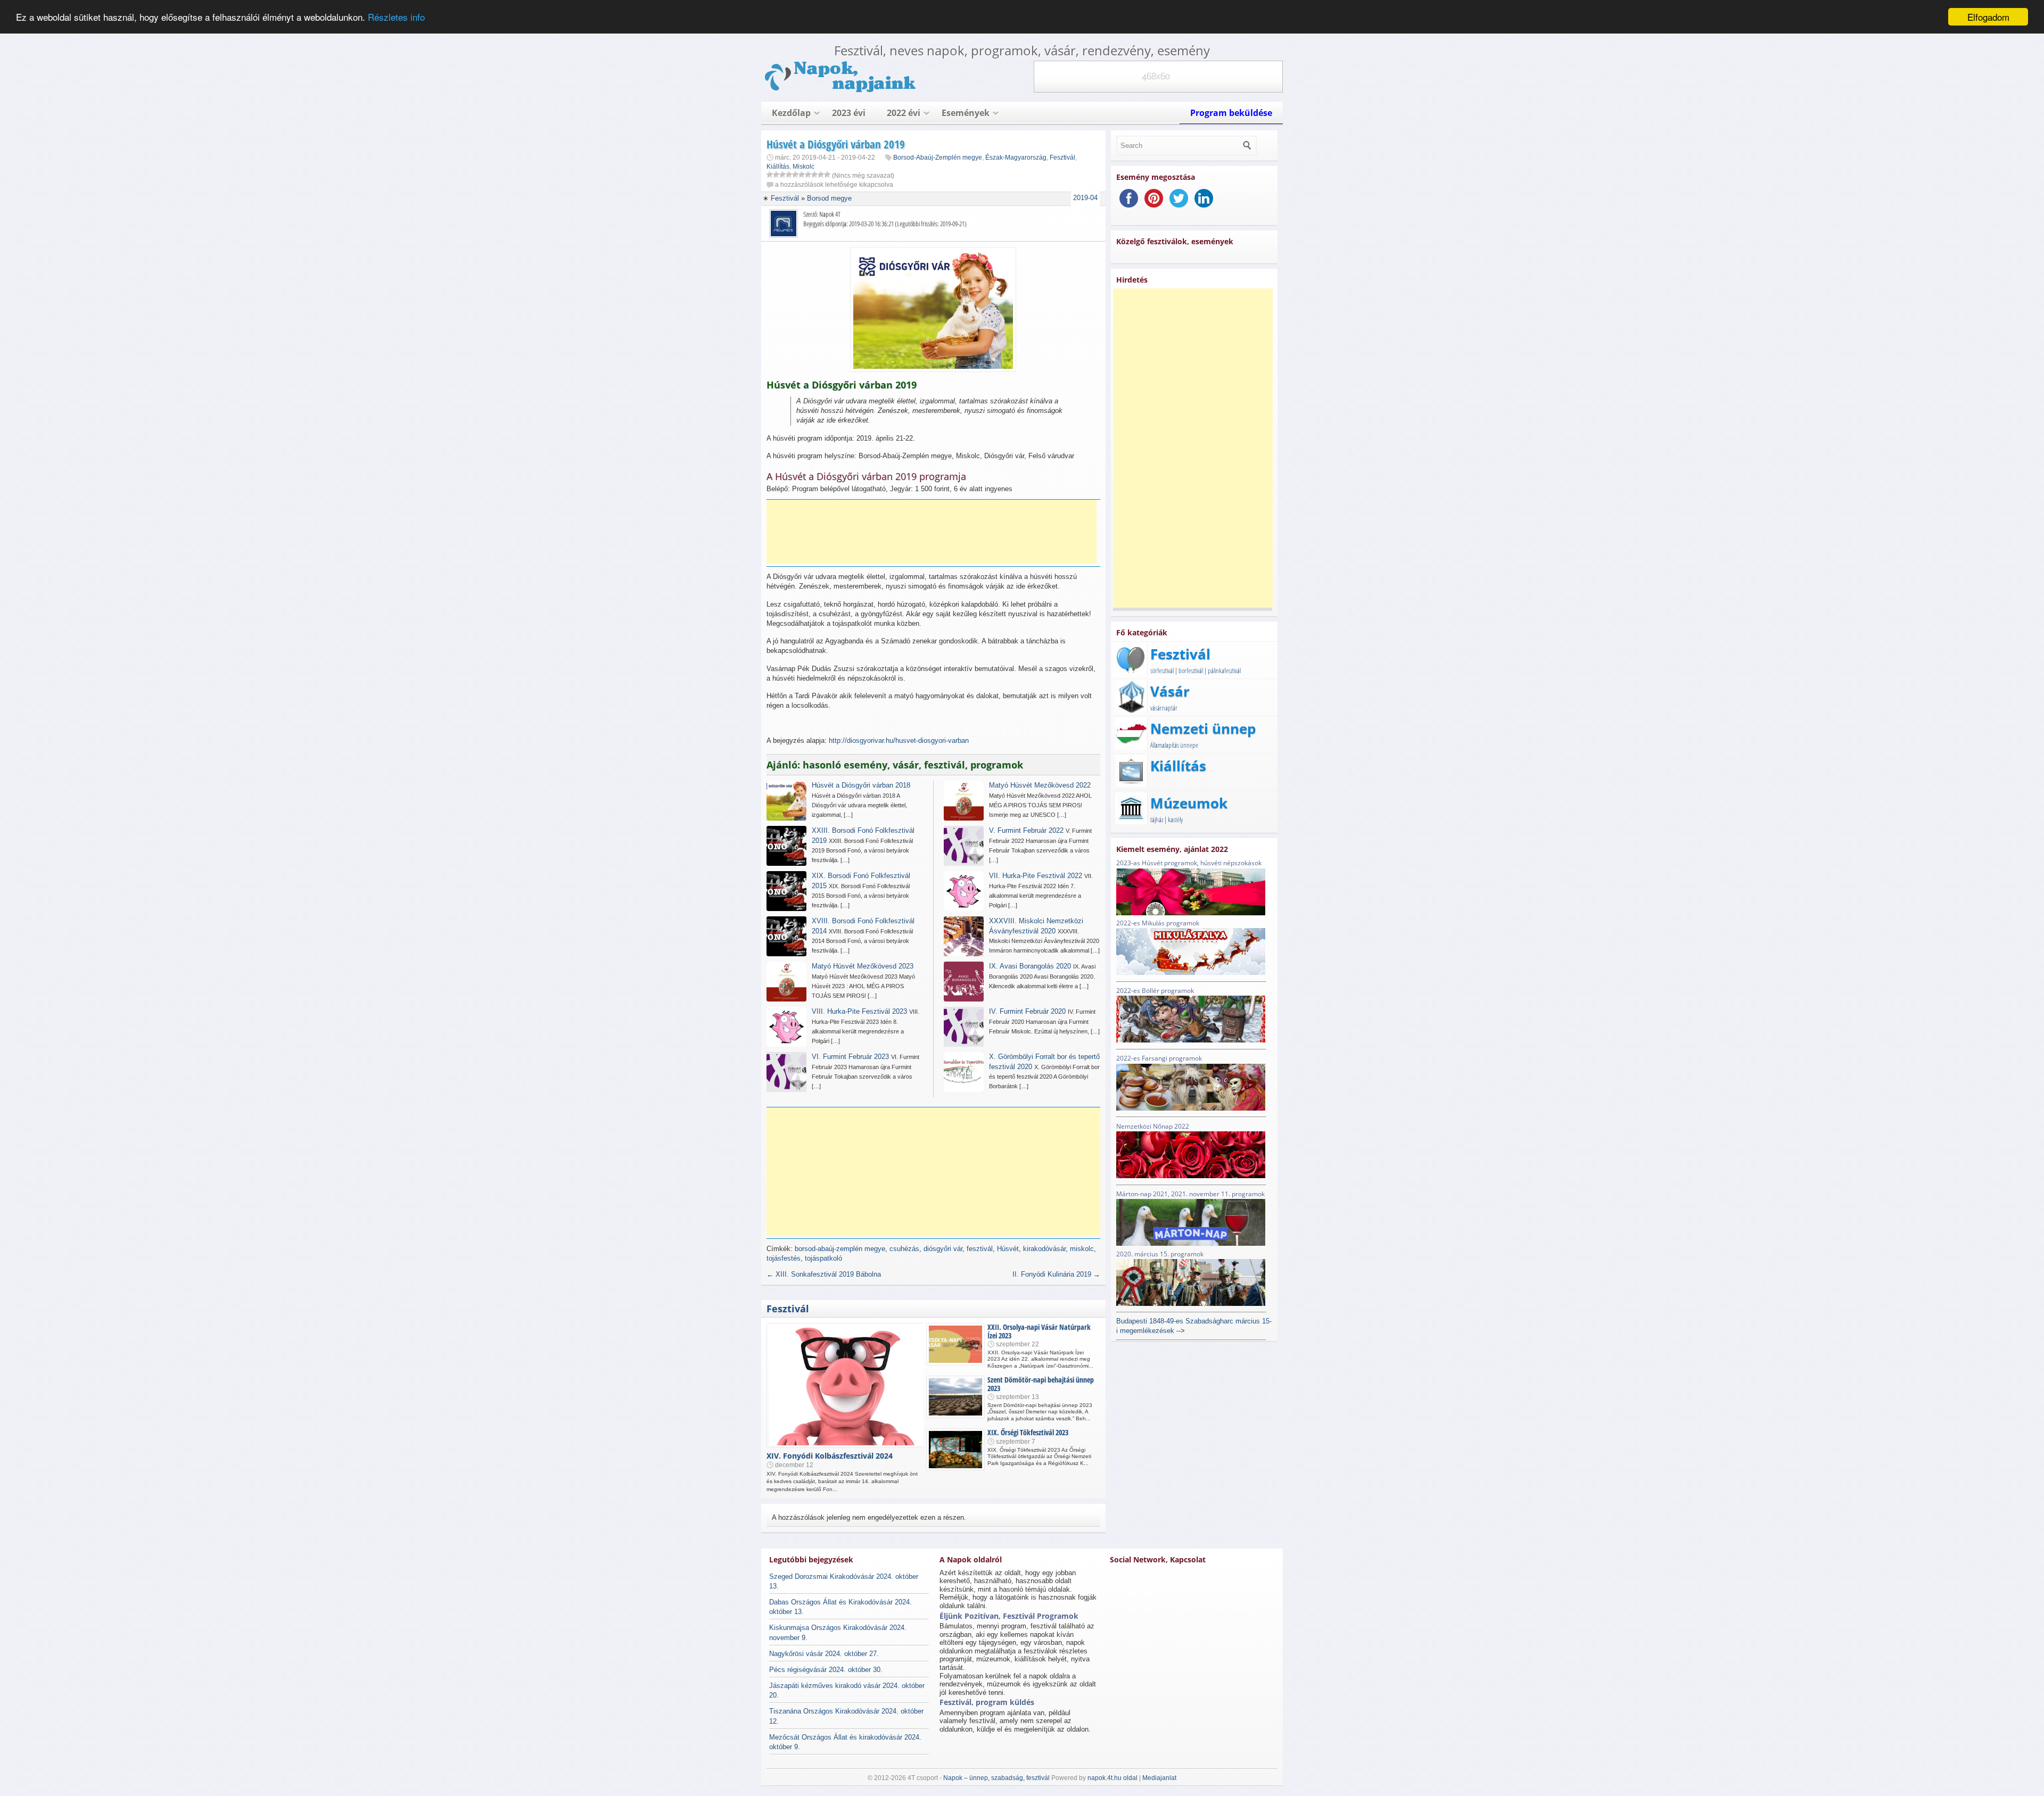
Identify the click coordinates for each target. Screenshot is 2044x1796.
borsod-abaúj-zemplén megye (840, 1249)
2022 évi (904, 113)
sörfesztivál (1162, 671)
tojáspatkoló (823, 1258)
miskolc (1082, 1249)
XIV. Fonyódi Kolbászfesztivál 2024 (830, 1456)
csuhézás (904, 1249)
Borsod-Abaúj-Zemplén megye (938, 158)
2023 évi (849, 113)
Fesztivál (1062, 158)
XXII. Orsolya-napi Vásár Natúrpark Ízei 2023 (1039, 1331)
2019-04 (1085, 198)
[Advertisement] (932, 532)
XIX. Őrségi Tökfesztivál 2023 (1028, 1432)
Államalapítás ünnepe (1174, 745)
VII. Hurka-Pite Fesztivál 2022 (1036, 876)
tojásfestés (784, 1258)
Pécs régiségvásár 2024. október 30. (826, 1670)
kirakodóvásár (1044, 1249)
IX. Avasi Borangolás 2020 (1030, 966)
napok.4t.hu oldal (1112, 1778)
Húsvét (1008, 1249)
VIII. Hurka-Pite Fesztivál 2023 (859, 1011)
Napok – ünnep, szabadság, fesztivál (996, 1778)
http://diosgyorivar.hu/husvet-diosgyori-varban (899, 740)
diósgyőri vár (943, 1249)
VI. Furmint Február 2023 (850, 1057)
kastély (1175, 820)
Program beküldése (1231, 113)
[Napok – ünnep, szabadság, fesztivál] (841, 90)
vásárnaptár (1164, 708)
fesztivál (980, 1249)
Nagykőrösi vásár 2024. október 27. (824, 1654)
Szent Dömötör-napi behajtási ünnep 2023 (1041, 1384)
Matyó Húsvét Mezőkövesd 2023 (863, 966)
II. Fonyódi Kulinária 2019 (1056, 1274)
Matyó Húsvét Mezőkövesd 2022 (1040, 785)
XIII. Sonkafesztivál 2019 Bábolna (824, 1274)
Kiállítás (778, 167)
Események (966, 113)
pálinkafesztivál (1224, 671)
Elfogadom (1988, 17)
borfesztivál (1191, 671)
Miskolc (803, 167)
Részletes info (396, 17)
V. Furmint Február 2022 (1026, 830)
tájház (1157, 820)
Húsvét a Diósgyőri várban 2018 (861, 785)
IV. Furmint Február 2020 (1027, 1011)
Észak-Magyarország (1016, 158)
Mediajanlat (1159, 1778)
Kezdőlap (791, 113)
